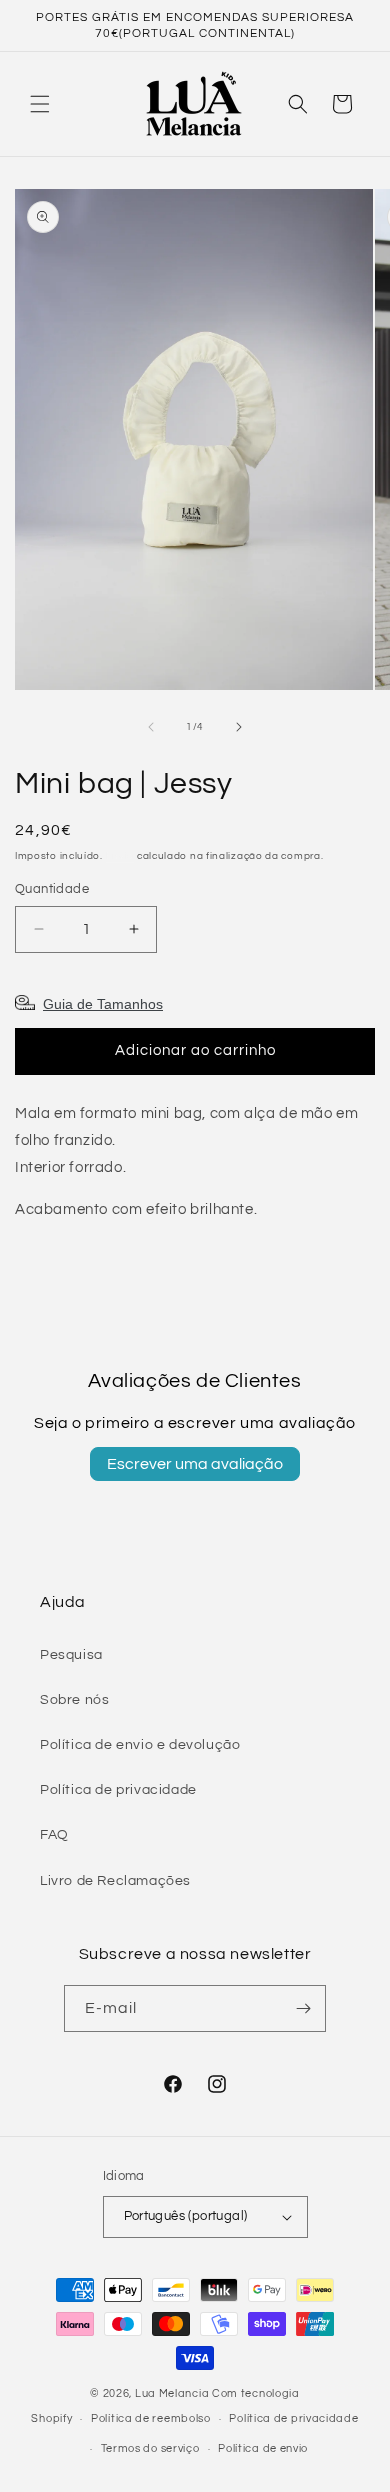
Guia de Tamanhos (103, 1004)
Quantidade (52, 889)
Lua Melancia (172, 2393)
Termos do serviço (150, 2448)
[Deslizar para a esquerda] (151, 727)
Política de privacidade (118, 1790)
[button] (40, 104)
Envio (120, 856)
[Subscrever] (303, 2008)
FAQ (54, 1835)
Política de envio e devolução (140, 1745)
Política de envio (263, 2448)
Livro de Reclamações (115, 1881)
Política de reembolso (151, 2418)
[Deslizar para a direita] (239, 727)
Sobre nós (74, 1700)
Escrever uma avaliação (195, 1464)
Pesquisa (71, 1655)
